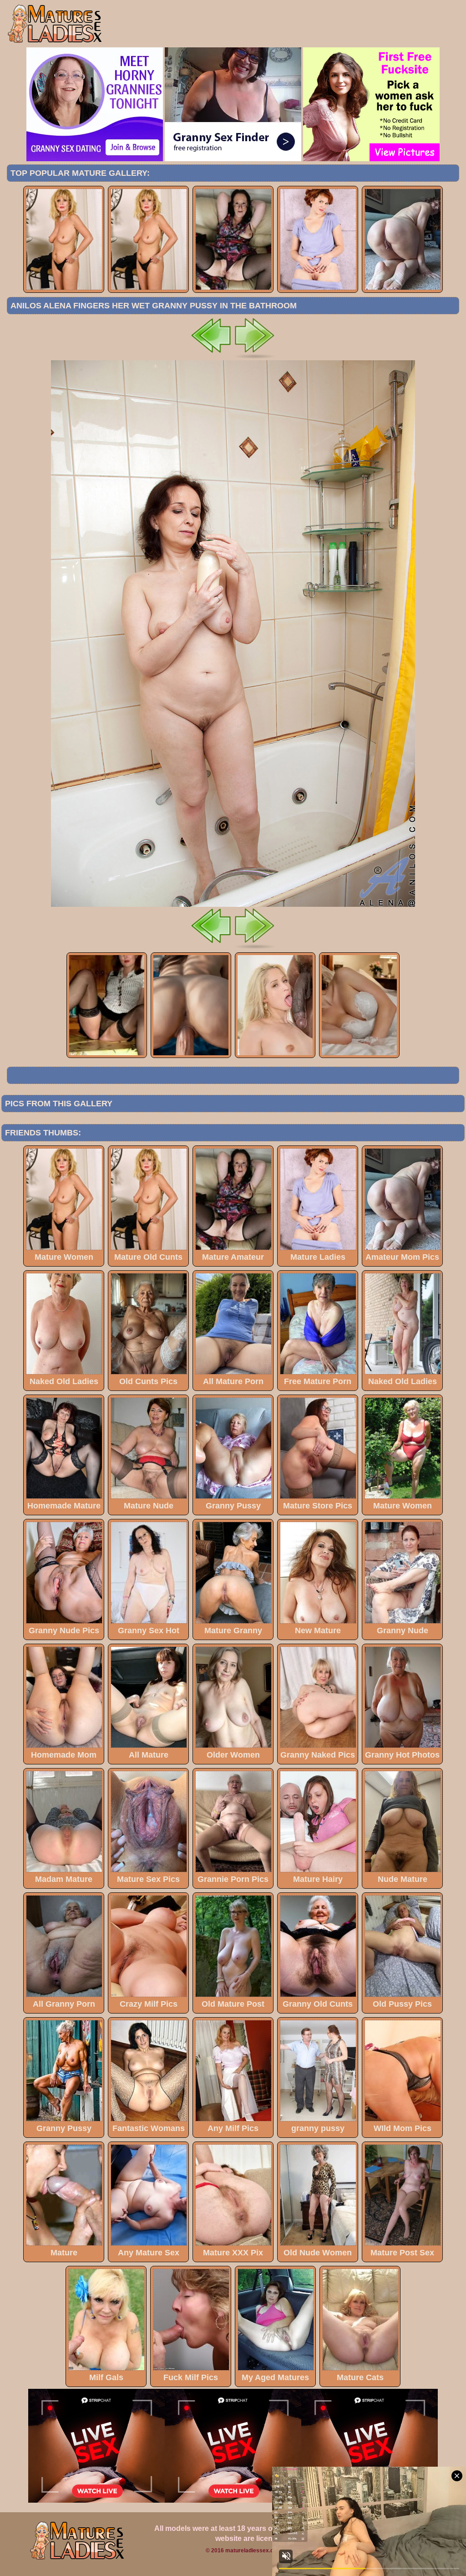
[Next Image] (255, 358)
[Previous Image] (211, 358)
